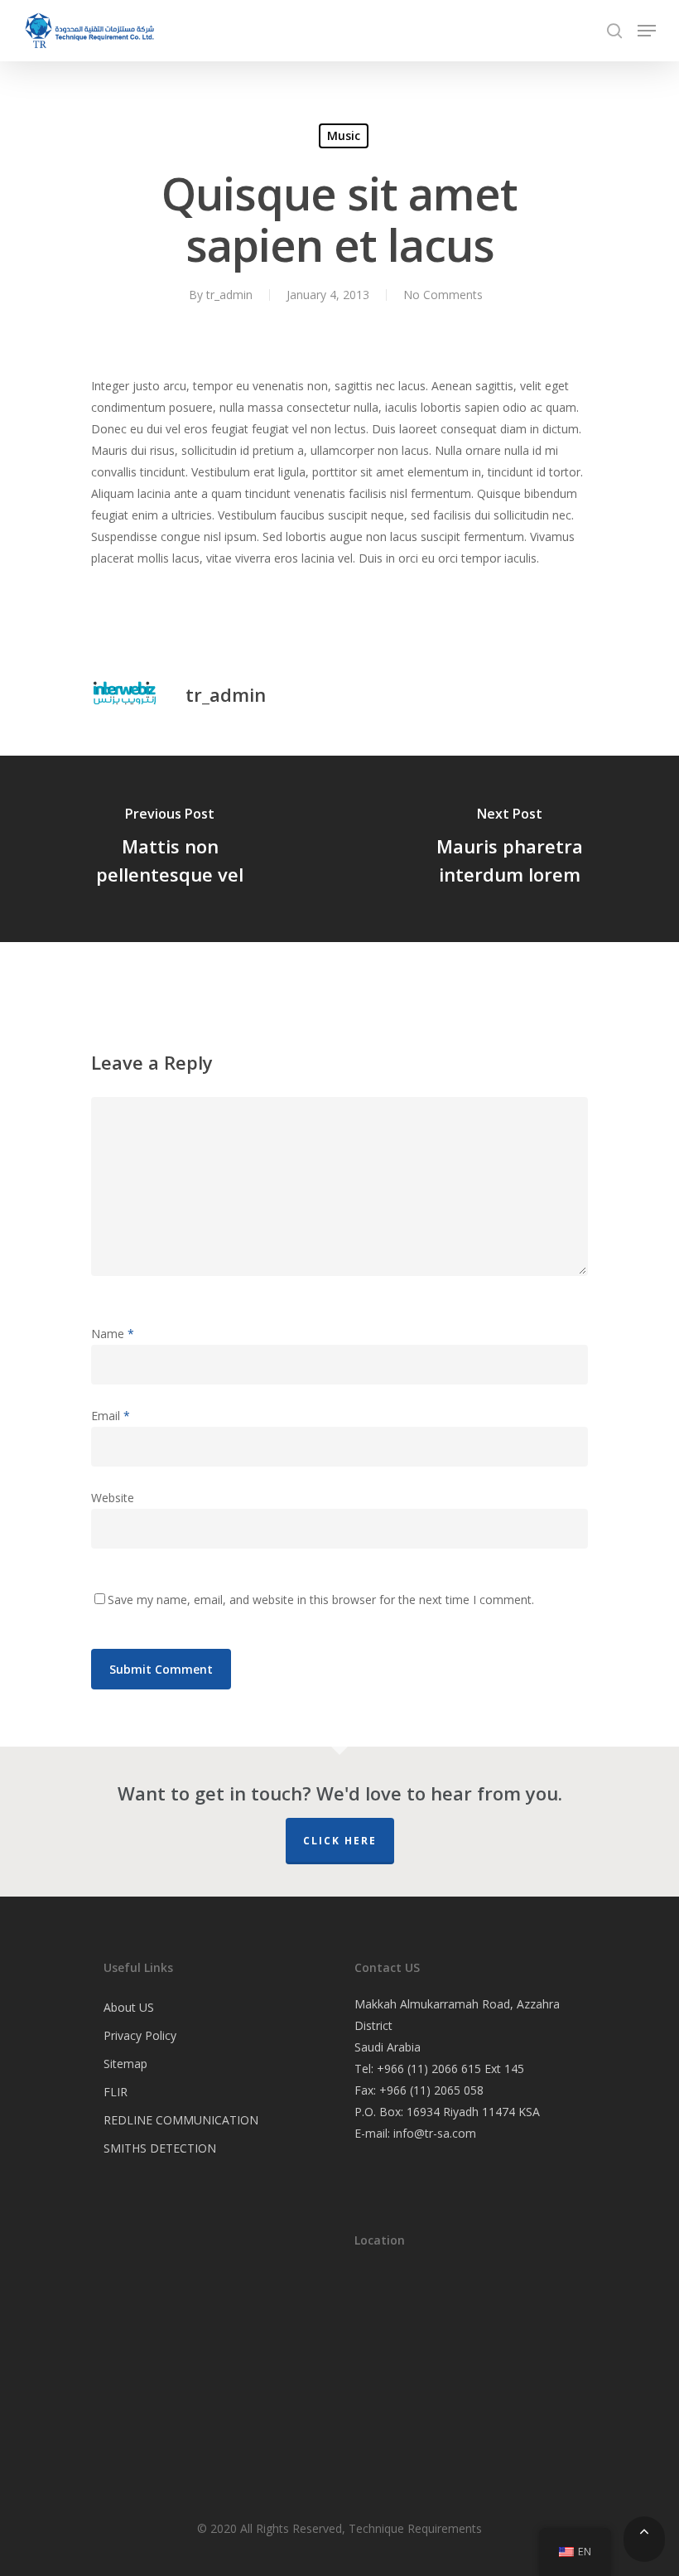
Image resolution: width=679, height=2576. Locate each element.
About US (129, 2007)
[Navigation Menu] (647, 31)
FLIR (116, 2092)
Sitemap (125, 2064)
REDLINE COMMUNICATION (181, 2120)
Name (113, 1334)
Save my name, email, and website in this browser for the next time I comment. (321, 1600)
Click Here (340, 1841)
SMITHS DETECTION (160, 2148)
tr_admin (229, 295)
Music (344, 135)
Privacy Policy (140, 2035)
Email (111, 1416)
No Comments (443, 295)
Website (113, 1498)
